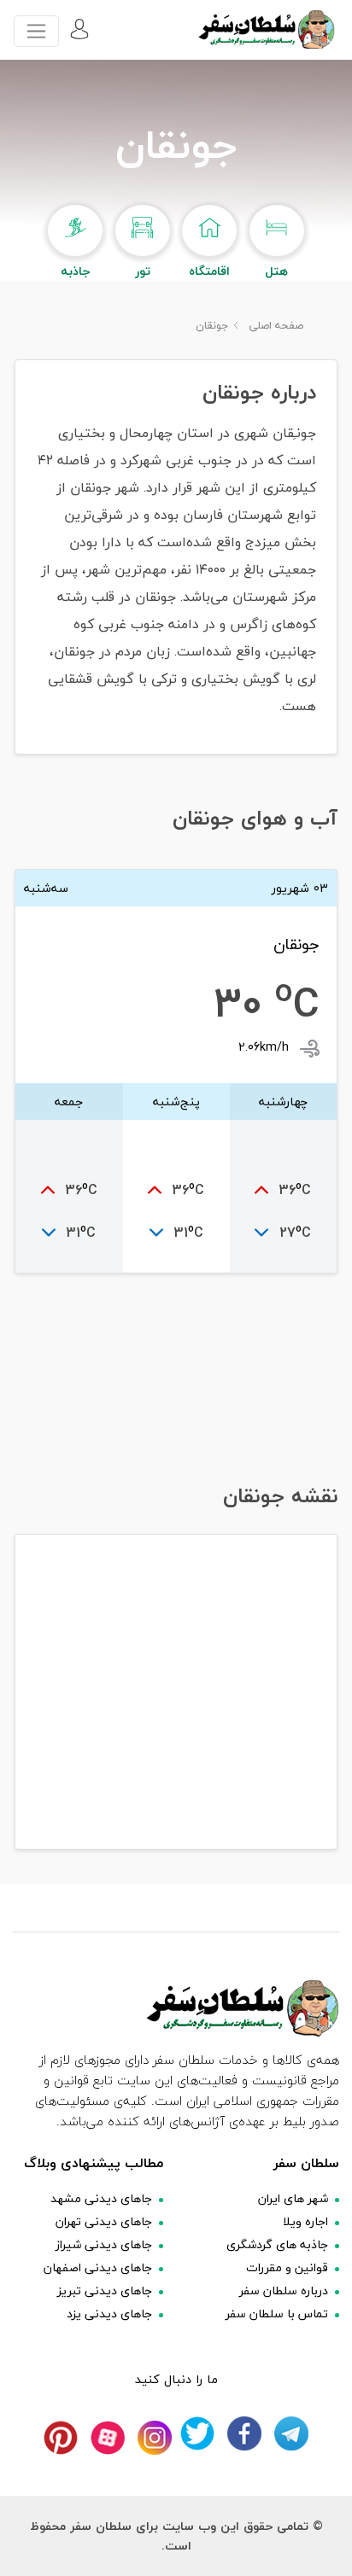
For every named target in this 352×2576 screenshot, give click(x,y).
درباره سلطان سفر (284, 2290)
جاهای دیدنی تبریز (105, 2290)
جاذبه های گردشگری (277, 2244)
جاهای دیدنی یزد (109, 2314)
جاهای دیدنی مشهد (101, 2198)
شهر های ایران (293, 2198)
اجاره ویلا (305, 2221)
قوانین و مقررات (287, 2267)
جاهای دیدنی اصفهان (98, 2267)
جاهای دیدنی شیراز (104, 2244)
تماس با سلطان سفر (277, 2314)
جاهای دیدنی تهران (104, 2221)
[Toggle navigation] (36, 31)
